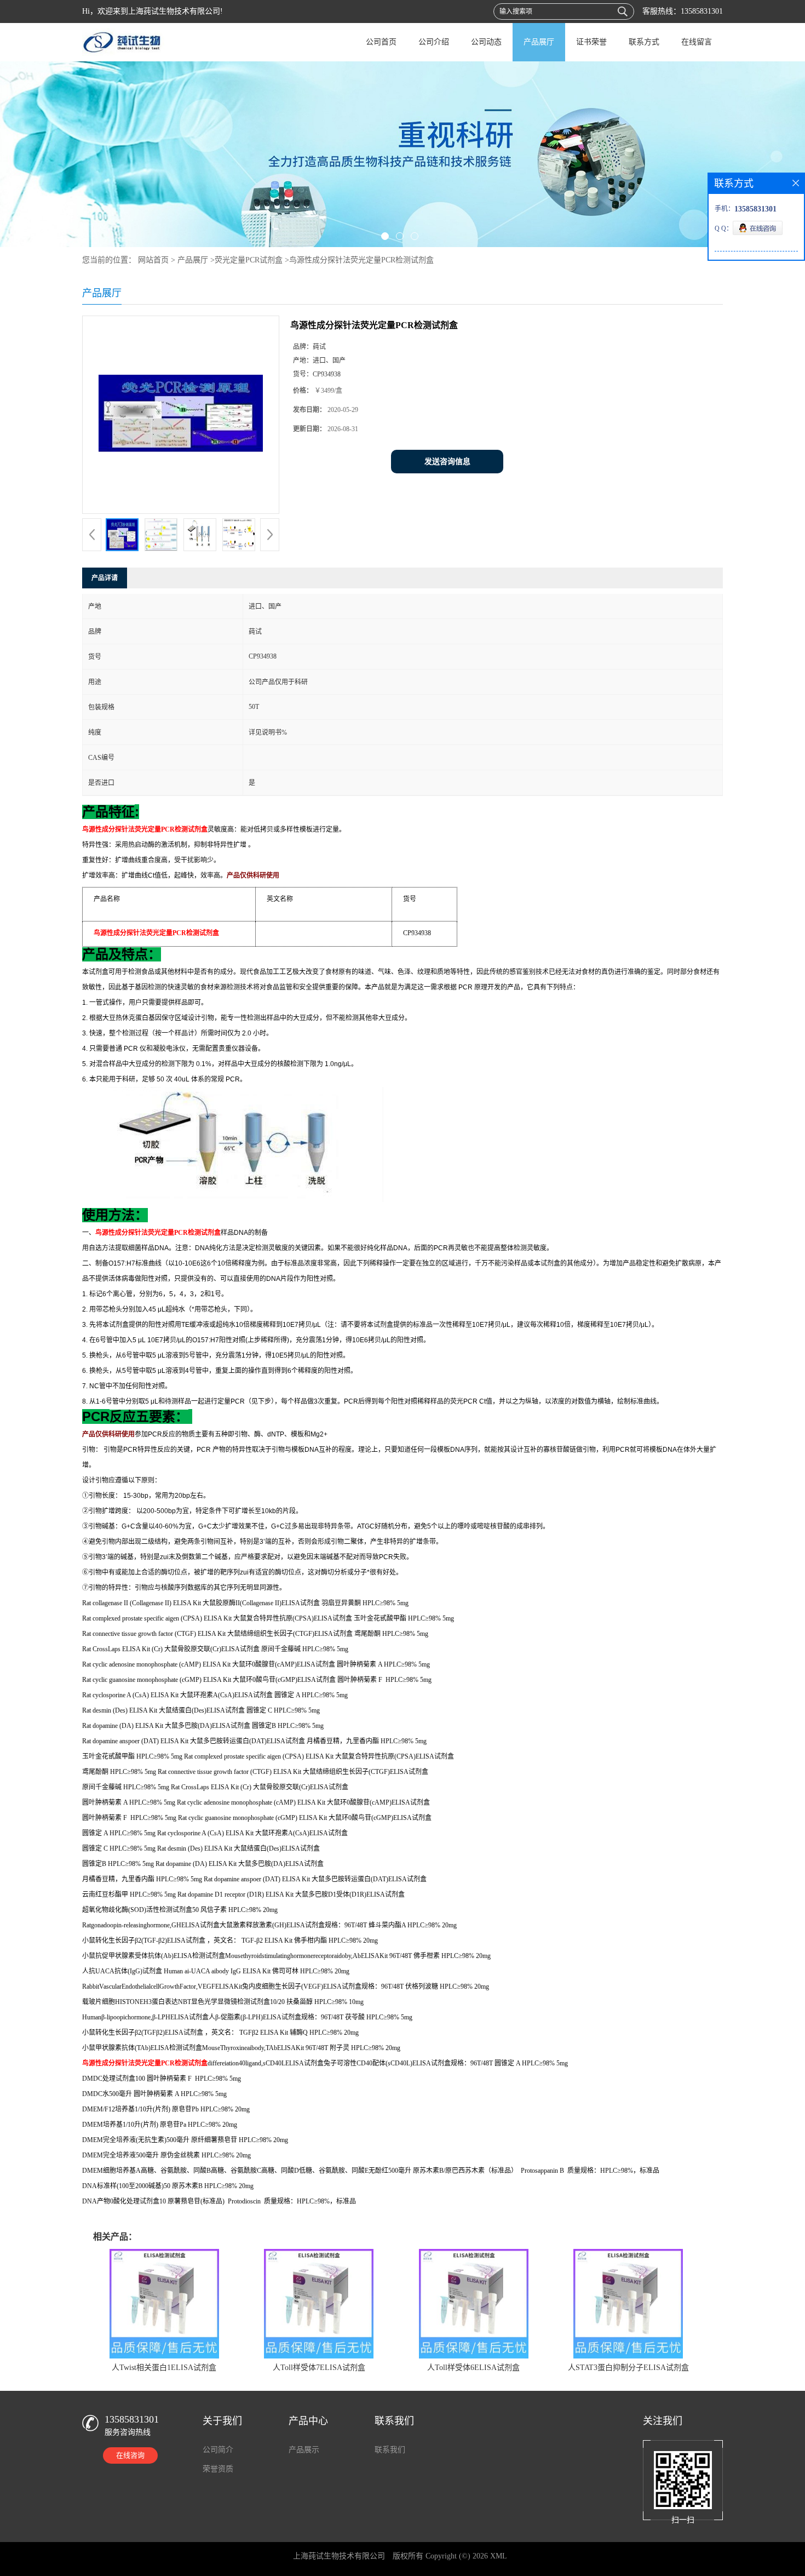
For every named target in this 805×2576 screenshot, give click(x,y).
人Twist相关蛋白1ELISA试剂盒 (164, 2368)
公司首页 (381, 42)
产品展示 (304, 2450)
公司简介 (218, 2450)
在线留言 (697, 42)
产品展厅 (539, 42)
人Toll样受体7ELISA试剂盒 (319, 2368)
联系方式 (644, 42)
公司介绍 (434, 42)
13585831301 (702, 11)
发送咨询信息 (447, 462)
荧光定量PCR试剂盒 (249, 260)
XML (499, 2556)
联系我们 (390, 2450)
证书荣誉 (591, 42)
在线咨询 (130, 2455)
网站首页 (153, 260)
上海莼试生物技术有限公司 (339, 2556)
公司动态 (486, 42)
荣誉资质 (218, 2469)
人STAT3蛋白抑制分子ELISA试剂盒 (628, 2368)
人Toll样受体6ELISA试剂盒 (473, 2368)
